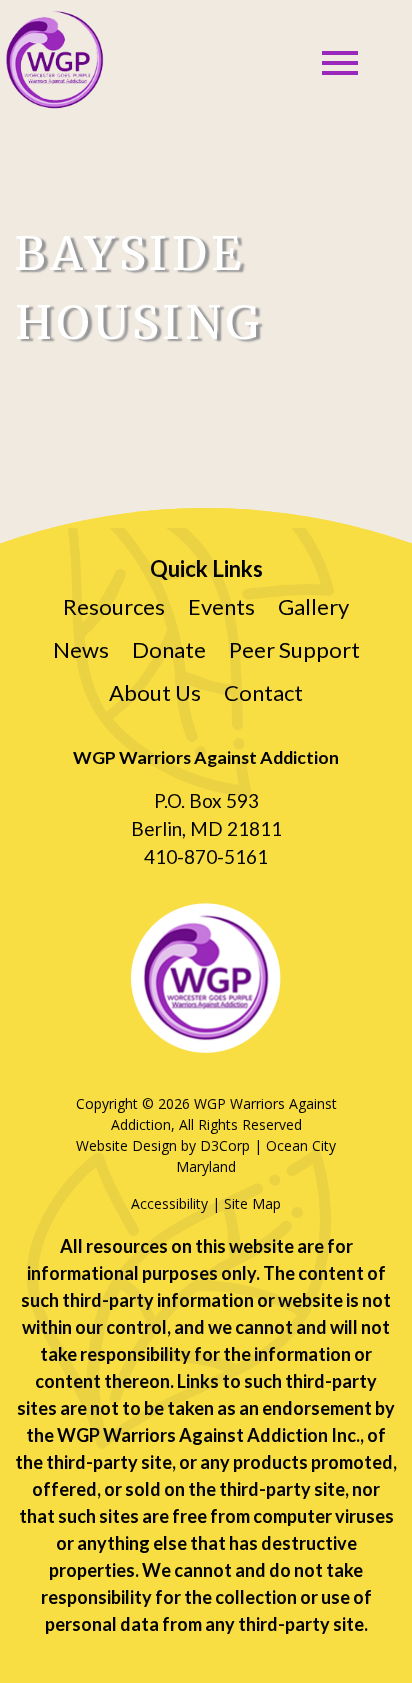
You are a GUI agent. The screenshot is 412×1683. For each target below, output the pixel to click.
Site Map (252, 1203)
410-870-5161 (206, 856)
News (81, 649)
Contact (263, 692)
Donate (169, 649)
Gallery (313, 606)
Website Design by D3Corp (163, 1145)
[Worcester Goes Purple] (53, 60)
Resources (114, 606)
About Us (155, 692)
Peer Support (294, 649)
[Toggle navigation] (340, 63)
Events (221, 606)
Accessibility (169, 1203)
